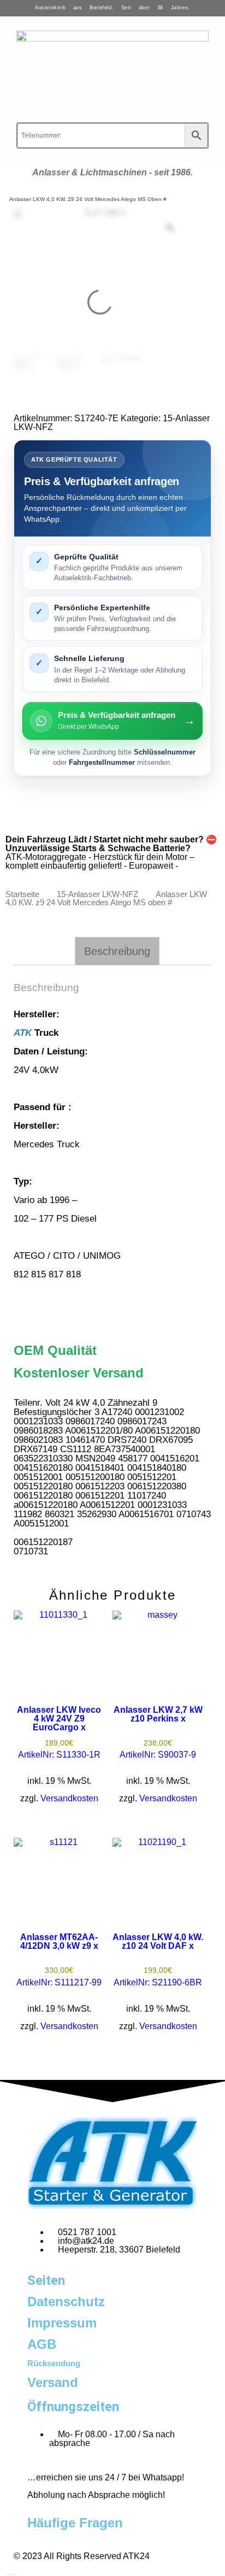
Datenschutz (66, 2301)
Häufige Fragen (75, 2523)
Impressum (62, 2323)
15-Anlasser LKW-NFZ (97, 894)
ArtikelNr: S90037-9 (158, 1732)
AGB (42, 2344)
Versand (53, 2382)
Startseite (22, 894)
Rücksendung (54, 2363)
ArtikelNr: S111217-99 (59, 1960)
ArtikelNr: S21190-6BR (158, 1960)
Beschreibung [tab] (117, 951)
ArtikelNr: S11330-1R (59, 1732)
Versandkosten (69, 1798)
